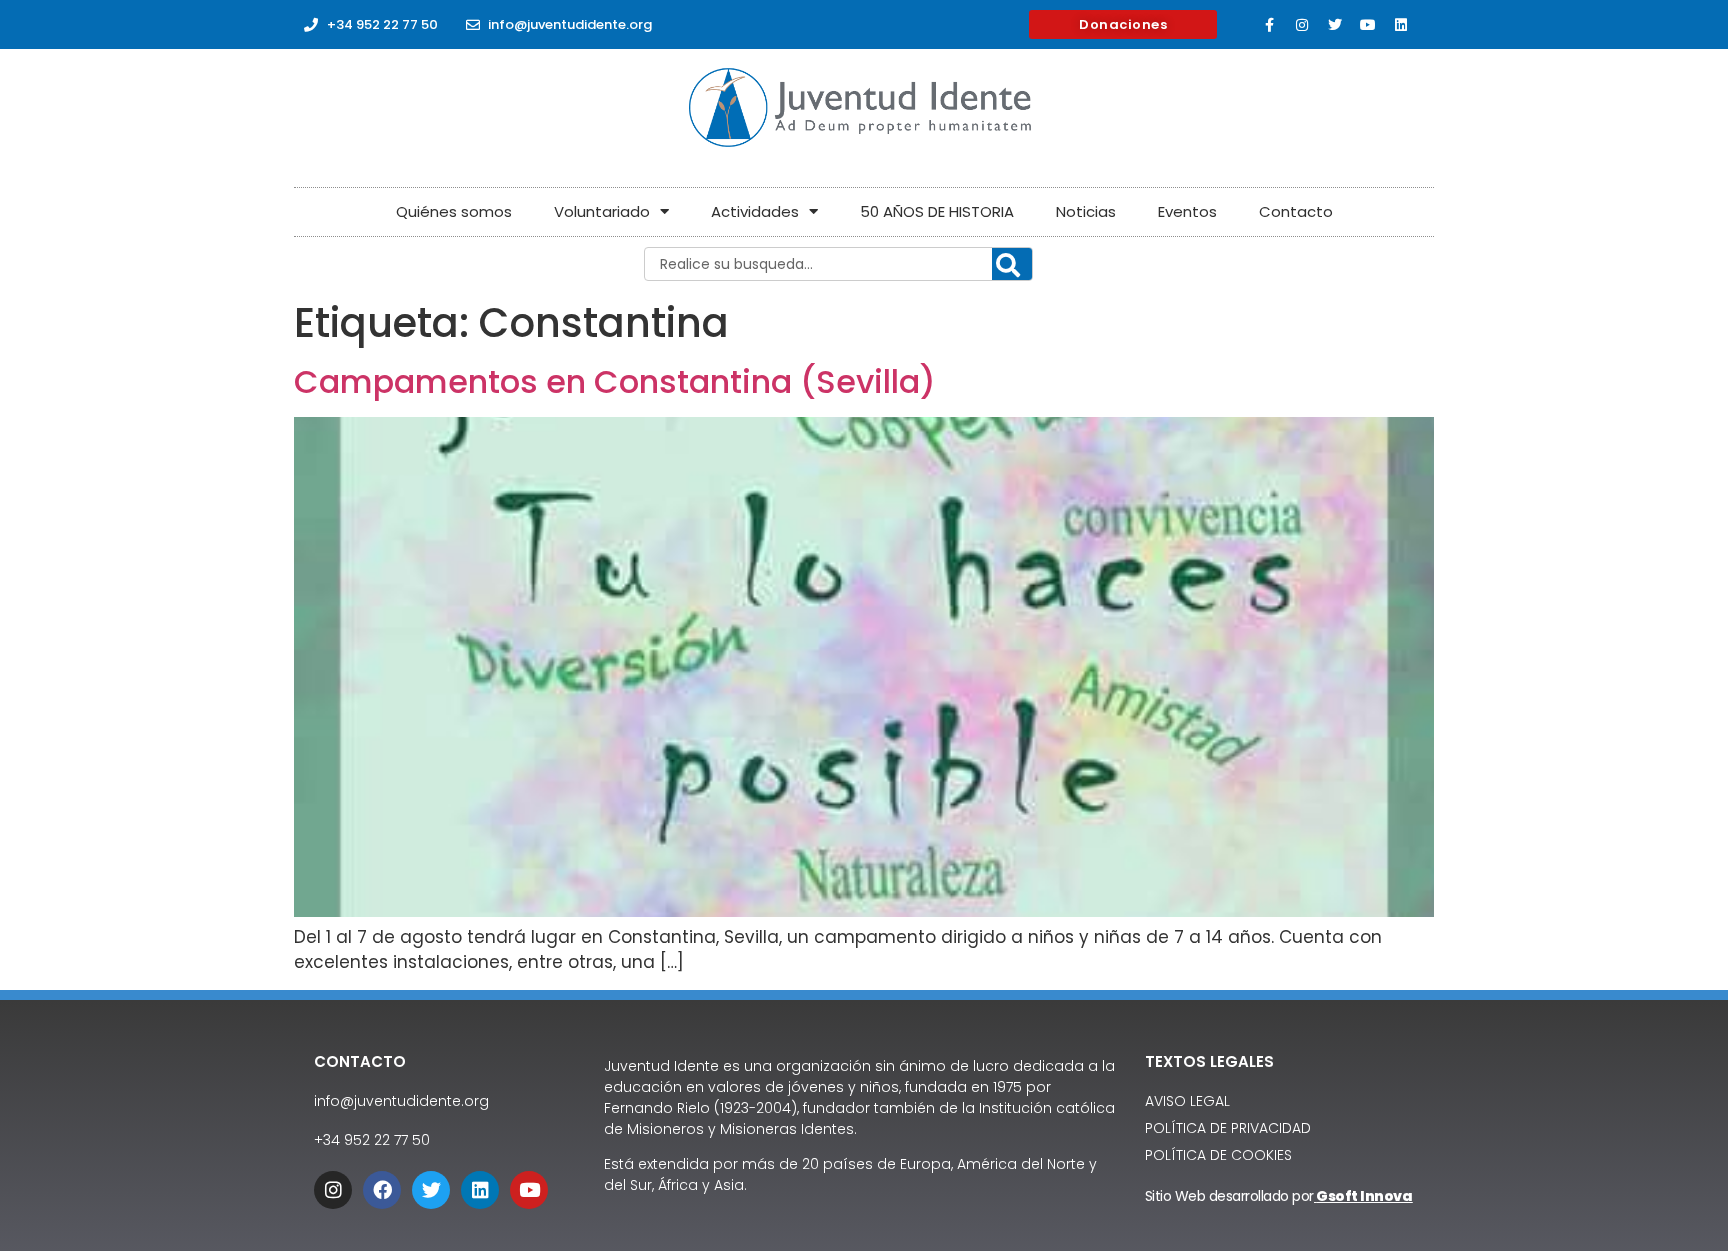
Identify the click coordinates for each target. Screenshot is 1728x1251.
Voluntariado (602, 211)
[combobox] (838, 264)
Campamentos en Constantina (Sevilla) (615, 381)
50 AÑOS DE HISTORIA (937, 211)
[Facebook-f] (1269, 25)
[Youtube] (1368, 25)
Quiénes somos (454, 211)
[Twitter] (1335, 25)
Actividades (755, 211)
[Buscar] (1012, 265)
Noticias (1086, 211)
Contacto (1296, 211)
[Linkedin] (1401, 25)
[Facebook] (382, 1190)
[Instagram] (1302, 25)
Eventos (1187, 211)
